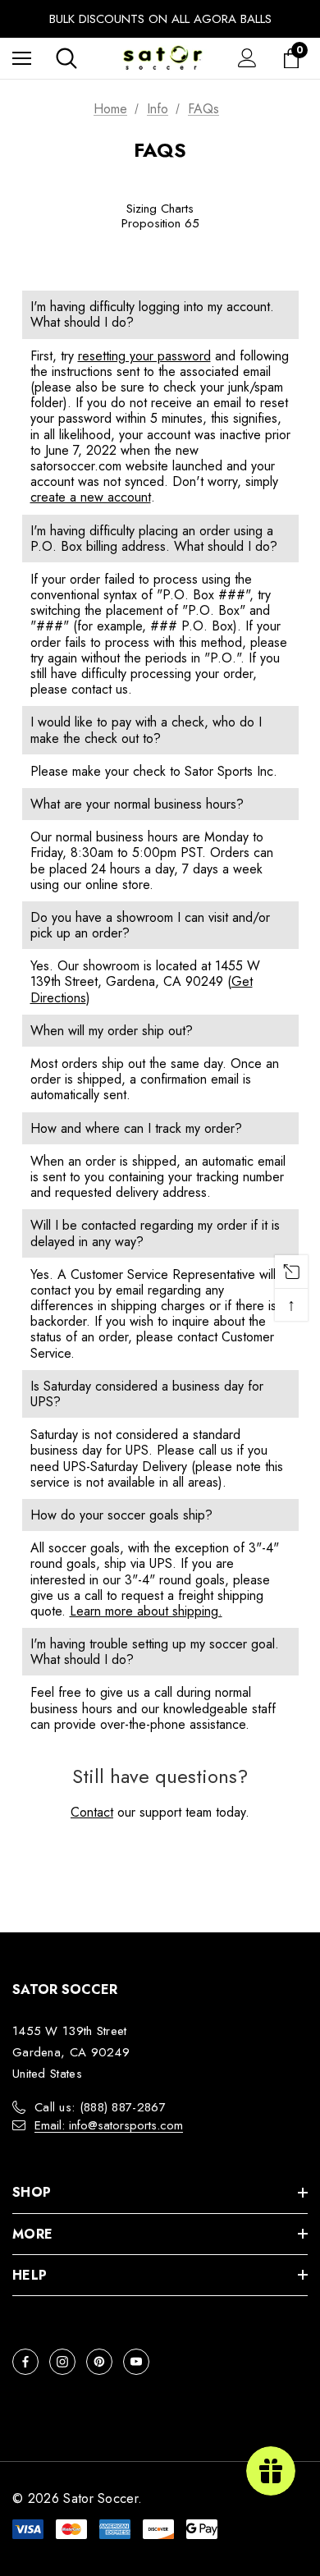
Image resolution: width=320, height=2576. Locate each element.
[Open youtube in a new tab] (136, 2362)
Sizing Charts (160, 209)
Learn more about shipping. (146, 1611)
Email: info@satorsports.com (109, 2125)
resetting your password (144, 356)
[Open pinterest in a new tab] (99, 2362)
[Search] (66, 58)
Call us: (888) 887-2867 (100, 2107)
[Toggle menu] (22, 58)
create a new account (91, 497)
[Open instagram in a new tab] (62, 2362)
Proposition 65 (160, 223)
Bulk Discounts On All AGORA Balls (160, 19)
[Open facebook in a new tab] (25, 2362)
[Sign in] (247, 58)
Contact (92, 1812)
